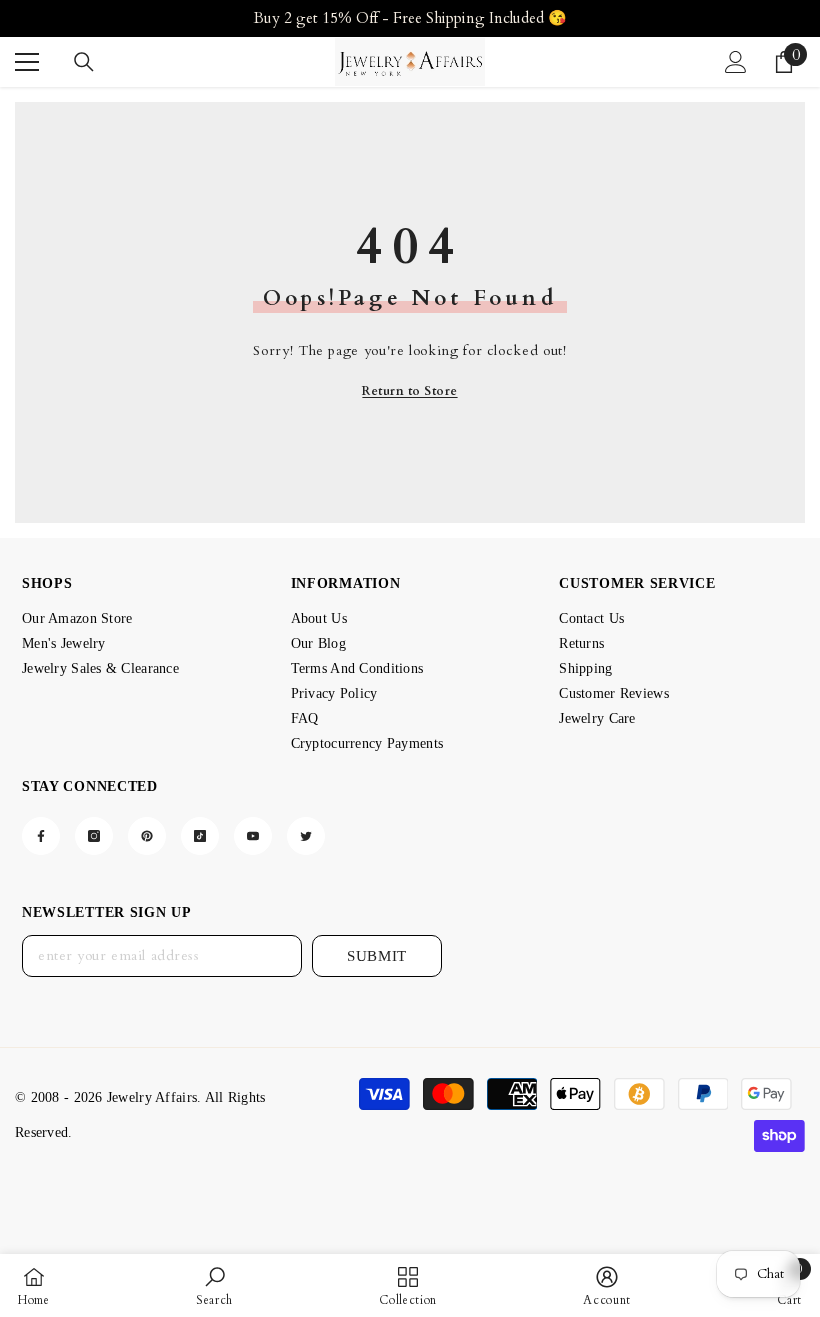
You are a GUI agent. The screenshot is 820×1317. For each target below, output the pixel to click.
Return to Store (409, 391)
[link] (214, 1285)
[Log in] (736, 62)
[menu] (27, 62)
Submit (377, 956)
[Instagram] (94, 836)
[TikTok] (200, 836)
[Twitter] (306, 836)
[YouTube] (253, 836)
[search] (84, 62)
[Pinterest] (147, 836)
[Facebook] (41, 836)
